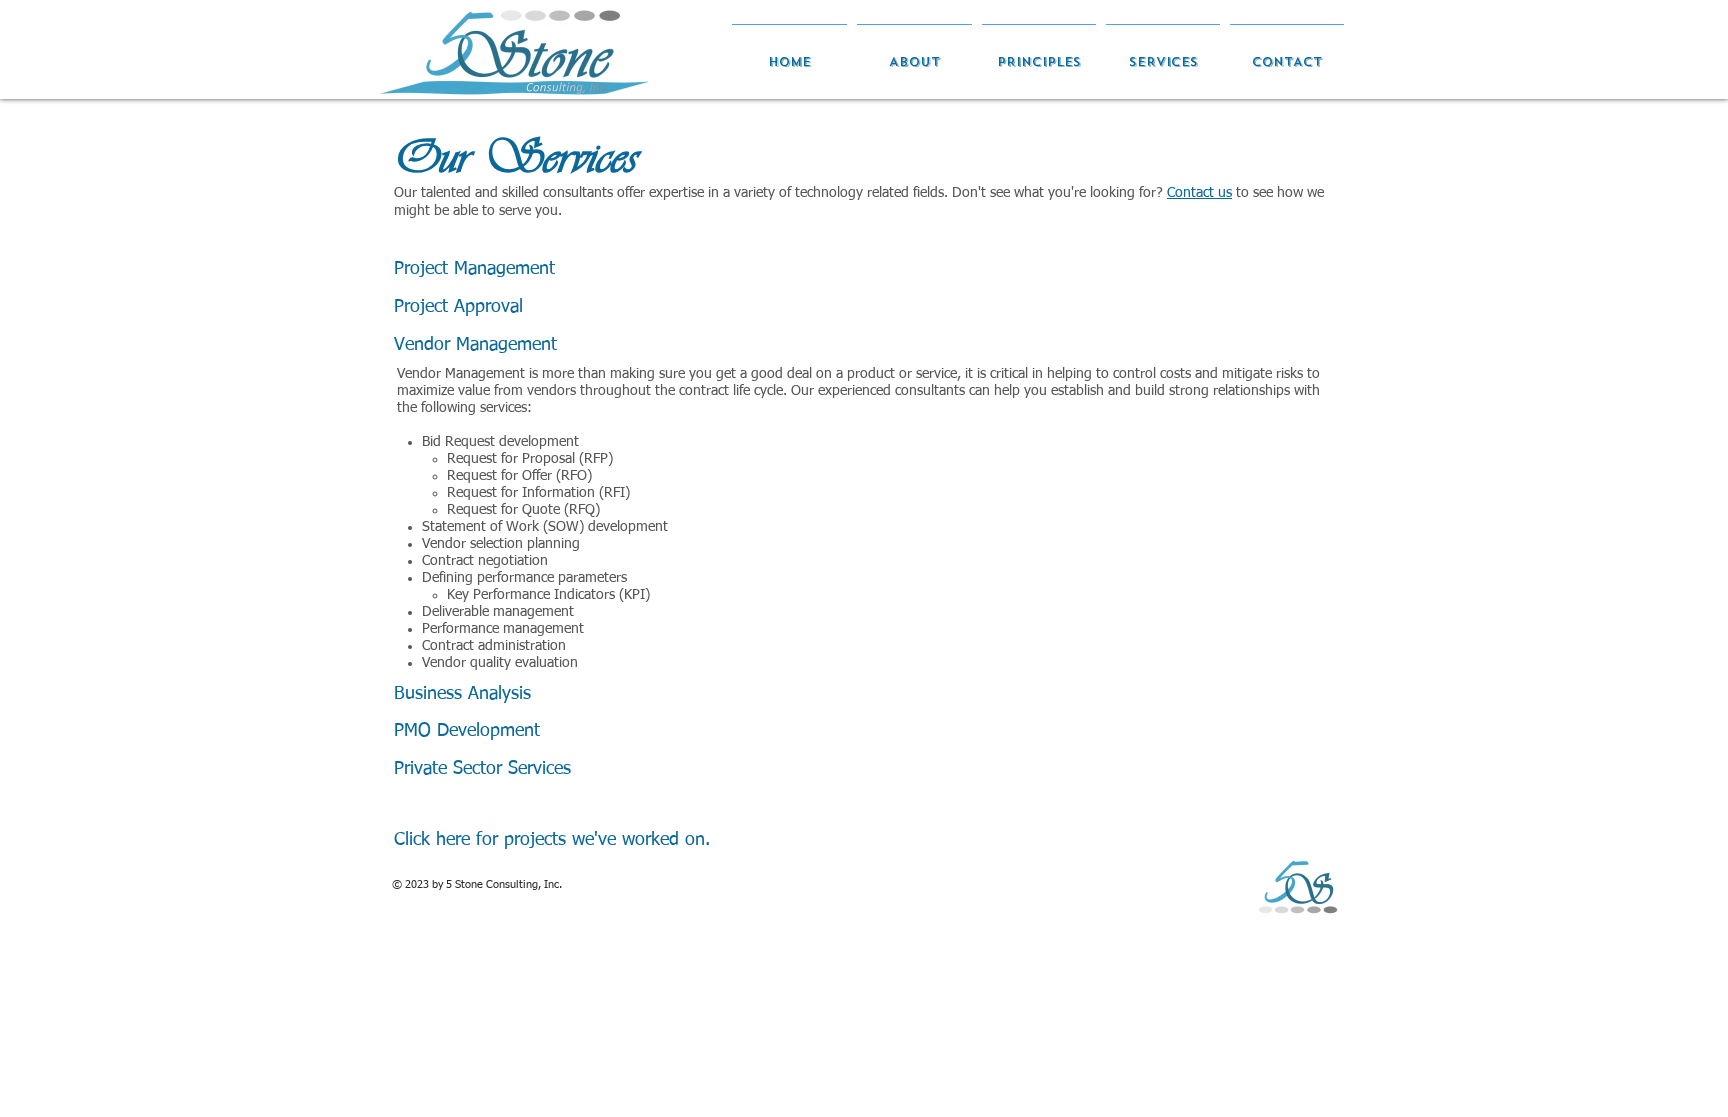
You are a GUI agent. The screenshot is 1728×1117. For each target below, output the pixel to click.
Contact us (1199, 193)
